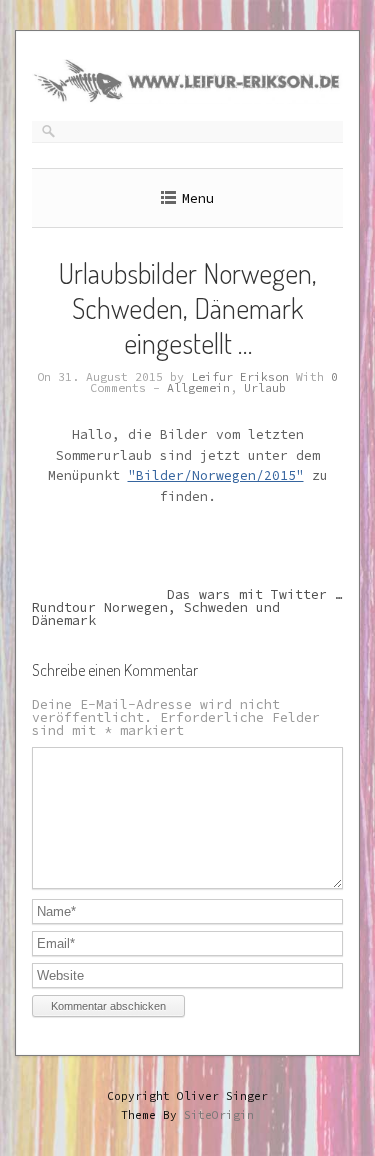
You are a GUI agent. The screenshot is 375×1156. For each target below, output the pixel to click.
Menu (198, 198)
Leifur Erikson (240, 377)
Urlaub (265, 388)
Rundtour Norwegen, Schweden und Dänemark (156, 614)
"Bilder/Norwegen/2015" (216, 475)
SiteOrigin (219, 1115)
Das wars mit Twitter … (255, 594)
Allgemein (198, 388)
